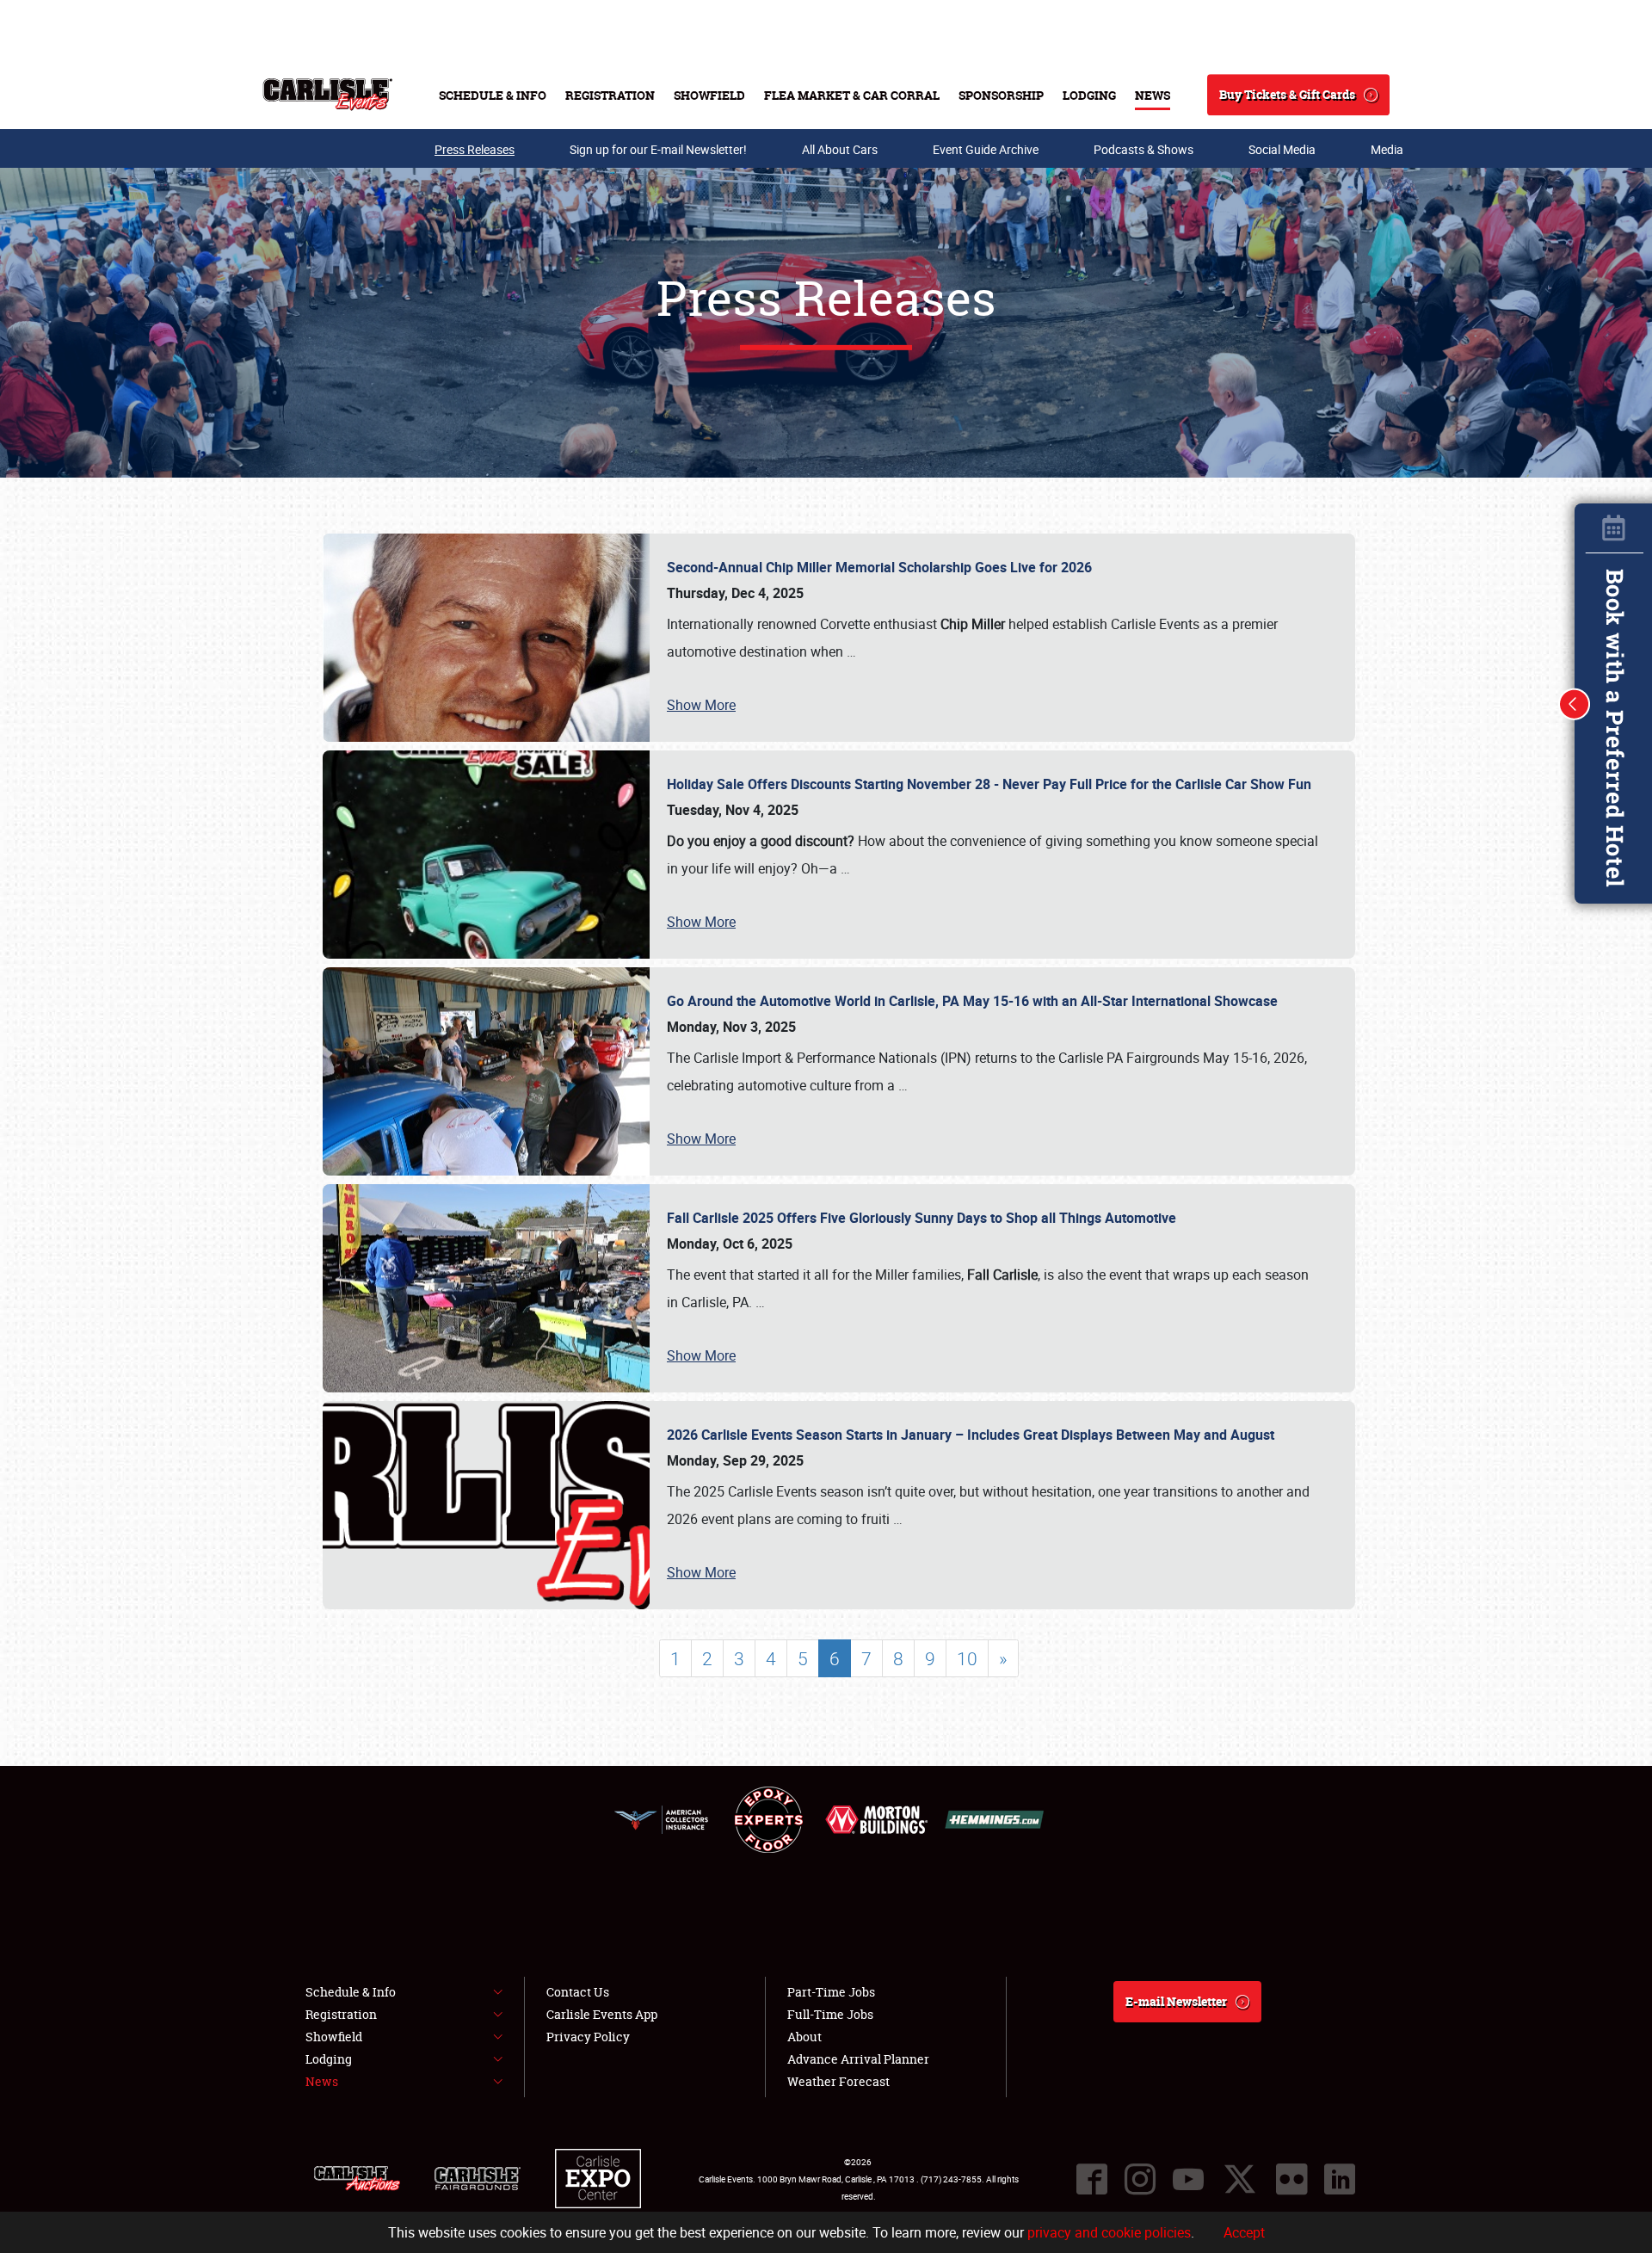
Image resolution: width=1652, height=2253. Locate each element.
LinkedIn (1340, 2179)
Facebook (1092, 2179)
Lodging (1089, 95)
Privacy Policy (588, 2037)
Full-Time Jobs (830, 2014)
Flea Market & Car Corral (852, 95)
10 (967, 1658)
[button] (1575, 704)
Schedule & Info (493, 95)
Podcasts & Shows (1143, 149)
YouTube (1188, 2179)
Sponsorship (1001, 95)
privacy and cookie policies (1109, 2232)
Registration (610, 95)
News (1153, 95)
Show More (701, 705)
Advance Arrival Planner (858, 2059)
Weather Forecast (838, 2081)
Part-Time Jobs (831, 1992)
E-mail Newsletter (1176, 2001)
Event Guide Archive (986, 149)
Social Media (1282, 149)
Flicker (1291, 2179)
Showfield (709, 95)
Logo (327, 95)
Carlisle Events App (602, 2014)
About (804, 2037)
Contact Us (578, 1992)
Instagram (1140, 2179)
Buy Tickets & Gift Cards (1287, 94)
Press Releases (475, 149)
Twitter (1240, 2179)
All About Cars (840, 149)
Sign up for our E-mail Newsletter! (658, 149)
